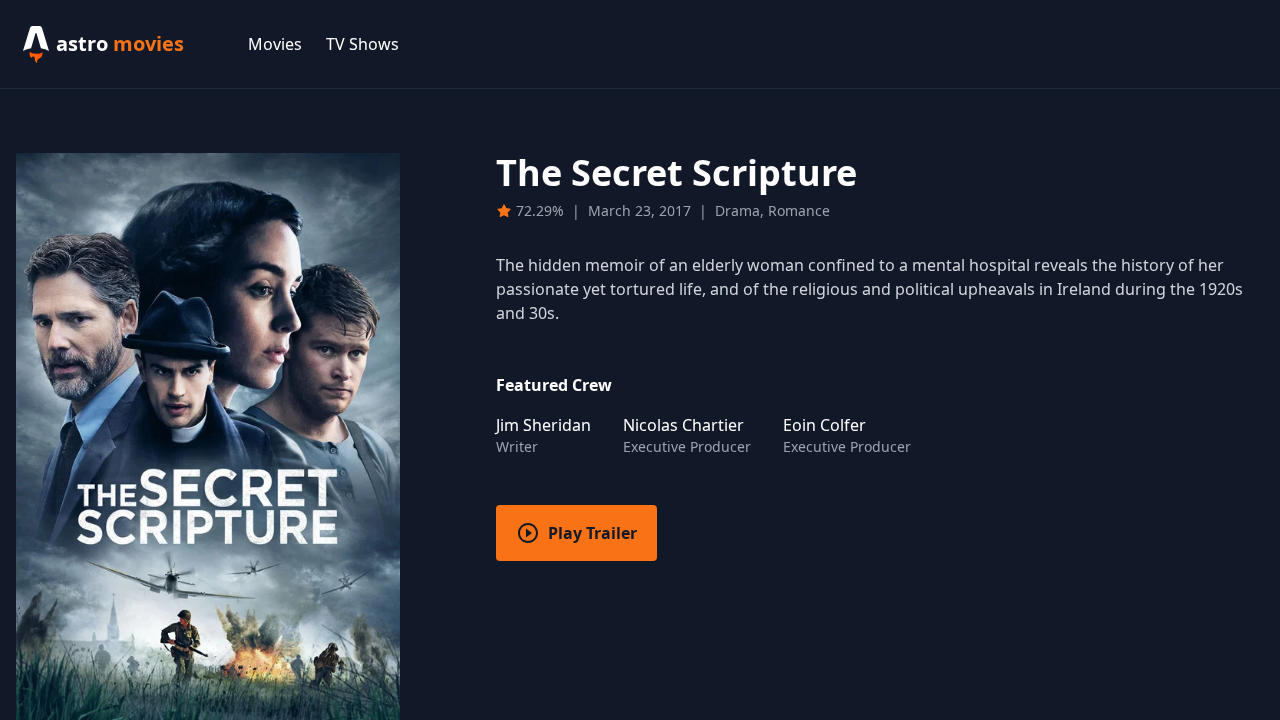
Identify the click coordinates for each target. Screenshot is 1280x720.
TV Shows (362, 44)
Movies (275, 44)
